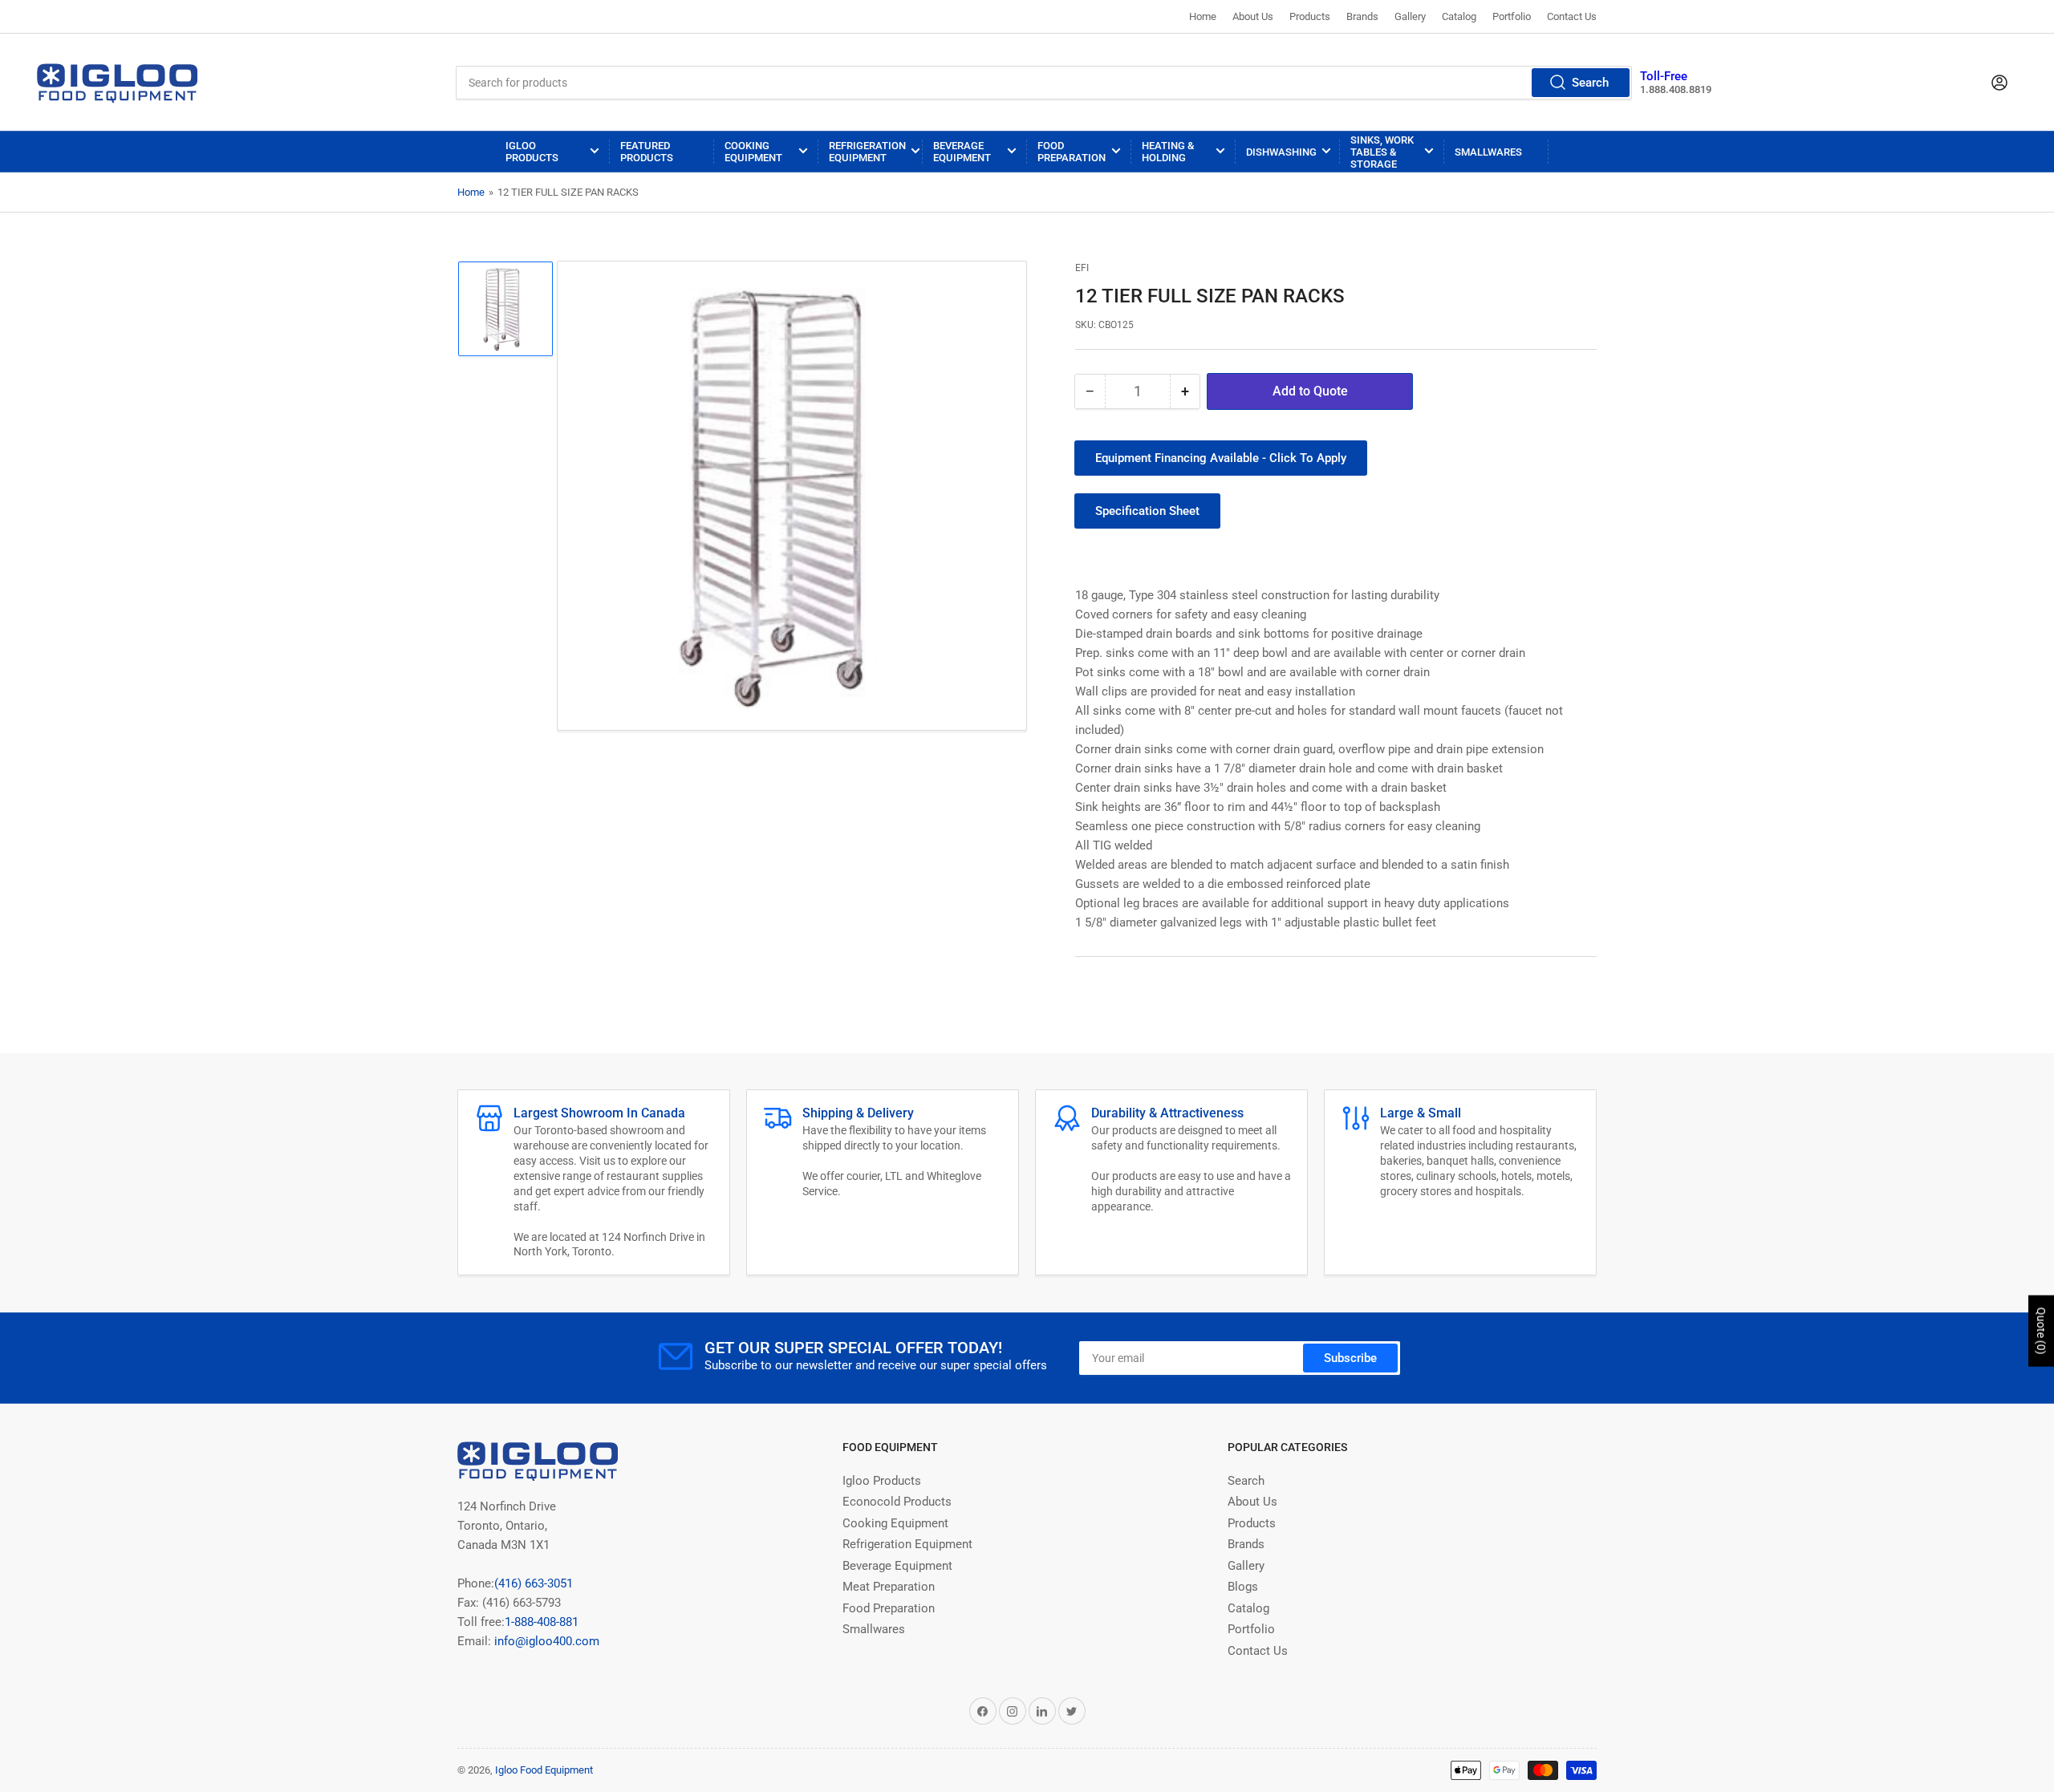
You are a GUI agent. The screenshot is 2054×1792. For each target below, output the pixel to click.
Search (1590, 83)
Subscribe (1350, 1358)
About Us (1253, 16)
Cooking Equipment (753, 152)
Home (1203, 16)
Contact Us (1572, 16)
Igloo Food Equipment (544, 1770)
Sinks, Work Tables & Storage (1382, 152)
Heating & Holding (1168, 152)
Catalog (1459, 16)
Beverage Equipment (962, 152)
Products (1310, 16)
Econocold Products (897, 1502)
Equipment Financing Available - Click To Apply (1221, 458)
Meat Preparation (889, 1587)
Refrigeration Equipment (867, 152)
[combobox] (1044, 83)
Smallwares (1488, 152)
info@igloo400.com (545, 1641)
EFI (1082, 268)
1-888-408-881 (542, 1622)
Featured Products (647, 152)
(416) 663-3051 (534, 1583)
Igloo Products (532, 152)
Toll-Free (1664, 76)
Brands (1362, 16)
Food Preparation (1072, 152)
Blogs (1243, 1587)
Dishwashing (1281, 152)
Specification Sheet (1147, 511)
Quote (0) (2041, 1331)
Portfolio (1512, 16)
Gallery (1410, 16)
